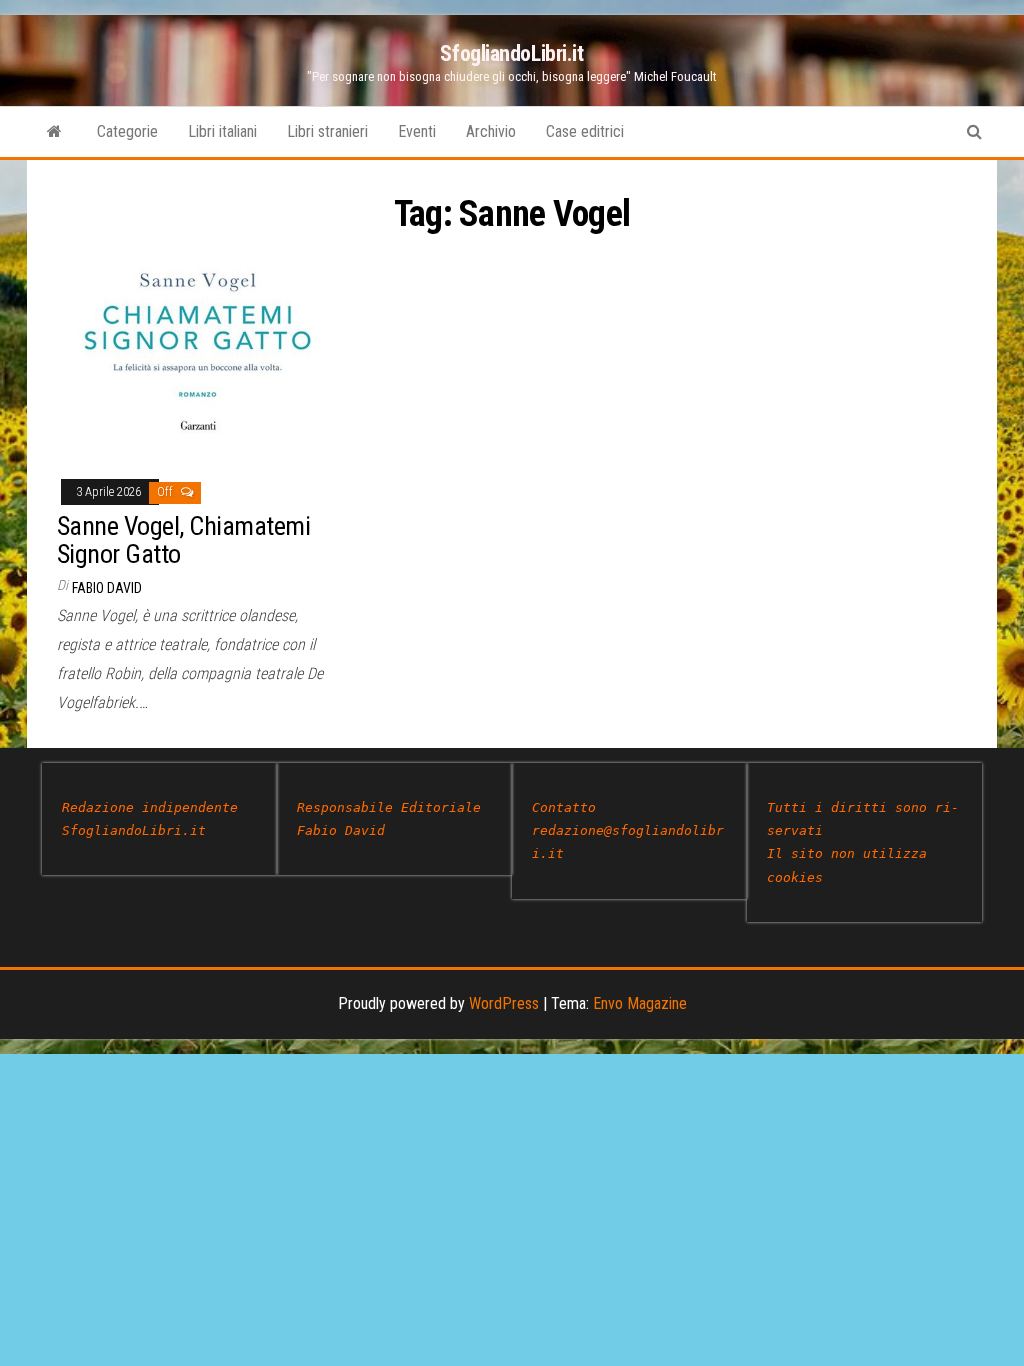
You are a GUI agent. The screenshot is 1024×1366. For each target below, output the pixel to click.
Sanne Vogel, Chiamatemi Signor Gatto (183, 540)
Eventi (417, 131)
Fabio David (107, 588)
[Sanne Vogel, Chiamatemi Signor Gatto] (198, 354)
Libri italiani (222, 131)
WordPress (504, 1003)
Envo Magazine (640, 1003)
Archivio (491, 131)
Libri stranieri (327, 131)
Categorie (127, 131)
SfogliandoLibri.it (511, 53)
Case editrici (585, 131)
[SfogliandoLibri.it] (54, 132)
